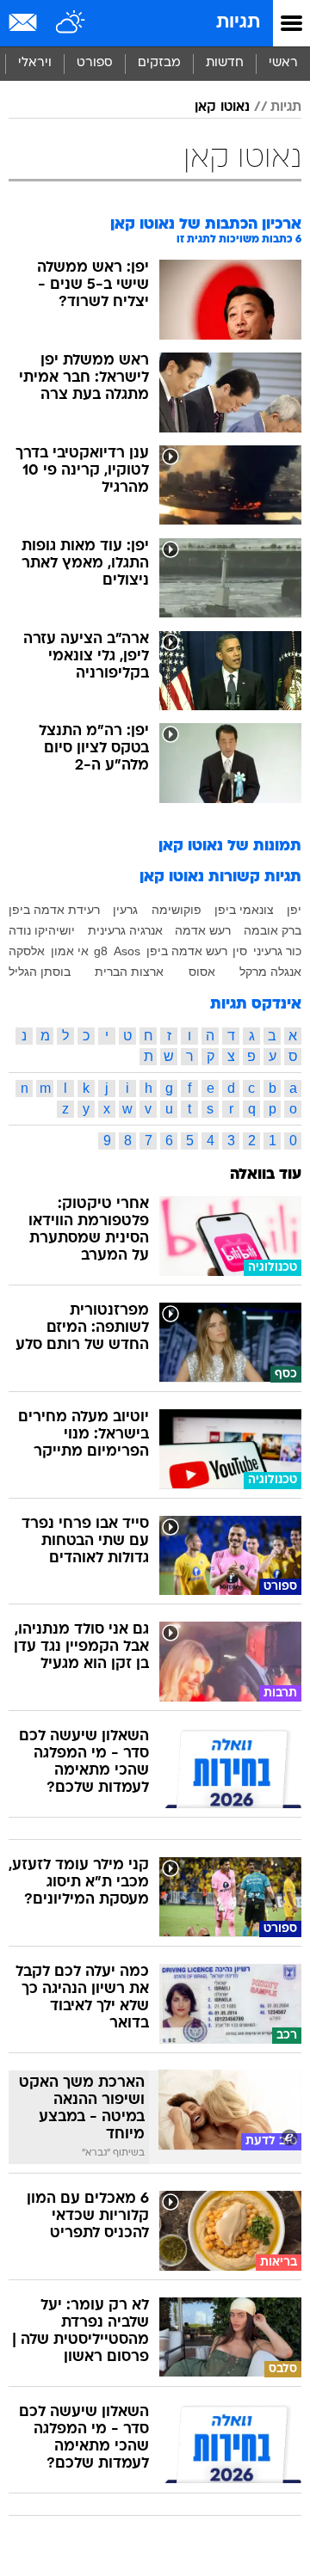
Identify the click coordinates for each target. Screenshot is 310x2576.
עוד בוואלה (266, 1175)
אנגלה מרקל (270, 972)
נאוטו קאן (222, 107)
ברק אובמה (273, 930)
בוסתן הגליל (40, 972)
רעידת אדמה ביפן (54, 910)
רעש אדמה (203, 930)
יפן (294, 910)
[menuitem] (224, 64)
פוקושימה (177, 910)
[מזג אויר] (71, 23)
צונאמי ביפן (244, 910)
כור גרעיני (277, 951)
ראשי (283, 63)
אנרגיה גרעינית (125, 930)
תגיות (238, 23)
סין (240, 951)
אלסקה (27, 951)
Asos (127, 951)
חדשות (225, 63)
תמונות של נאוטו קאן (230, 846)
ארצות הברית (129, 972)
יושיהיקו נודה (42, 930)
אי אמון (70, 951)
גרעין (125, 910)
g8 (101, 951)
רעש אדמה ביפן (187, 951)
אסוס (202, 972)
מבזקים (159, 63)
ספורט (95, 63)
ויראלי (35, 63)
